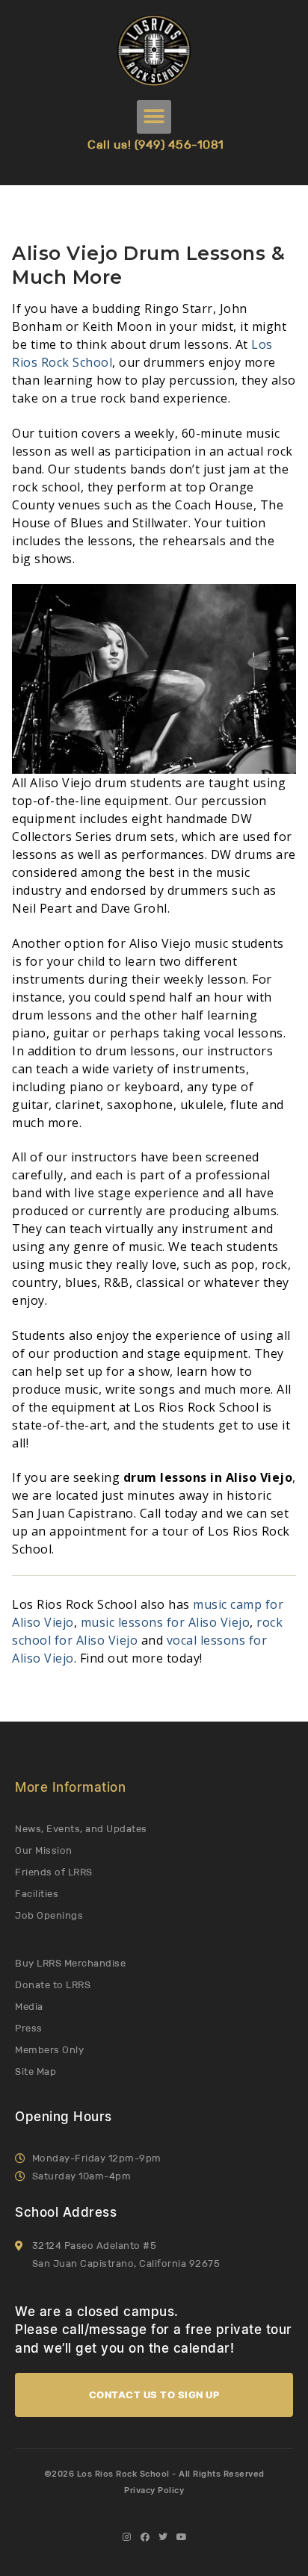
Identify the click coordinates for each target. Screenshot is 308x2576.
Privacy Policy (154, 2490)
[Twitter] (163, 2537)
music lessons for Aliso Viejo (166, 1622)
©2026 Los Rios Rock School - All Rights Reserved (154, 2474)
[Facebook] (145, 2537)
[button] (154, 117)
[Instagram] (126, 2537)
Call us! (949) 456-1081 (156, 145)
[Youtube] (182, 2537)
